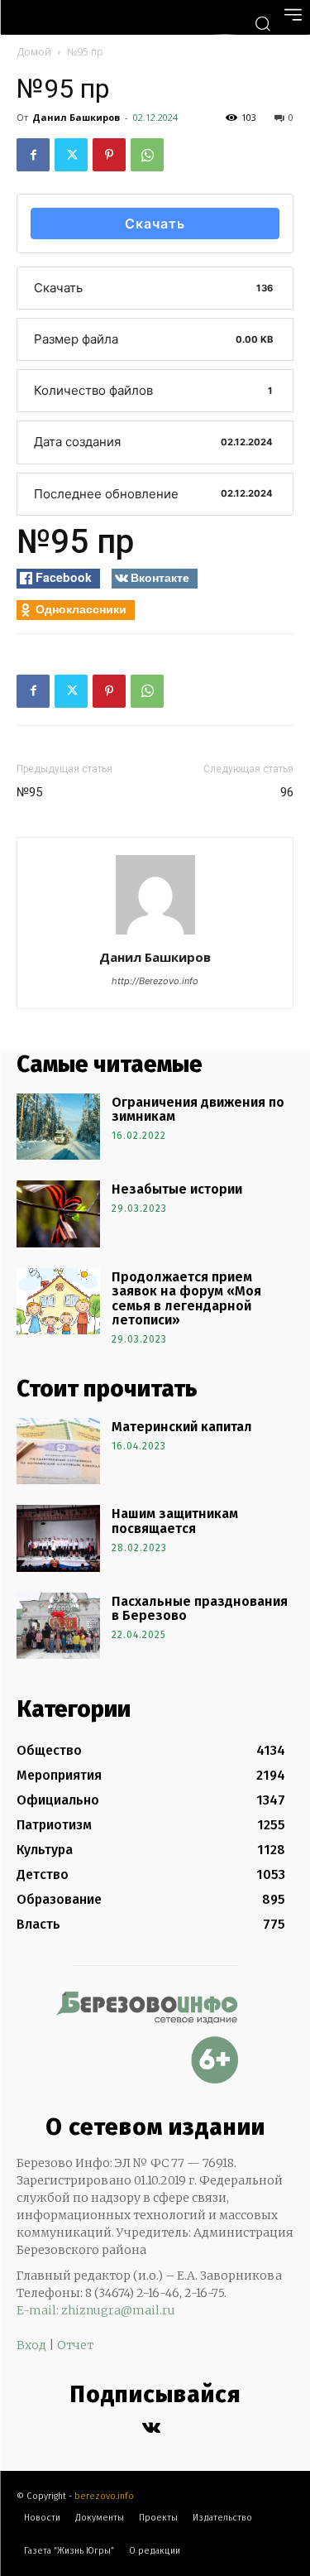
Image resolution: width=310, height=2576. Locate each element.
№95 (29, 792)
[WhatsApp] (147, 155)
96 (287, 792)
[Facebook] (33, 155)
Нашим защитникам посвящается (175, 1521)
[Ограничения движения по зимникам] (58, 1127)
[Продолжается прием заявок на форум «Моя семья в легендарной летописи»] (58, 1301)
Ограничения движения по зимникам (198, 1110)
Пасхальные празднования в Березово (200, 1609)
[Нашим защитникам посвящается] (58, 1538)
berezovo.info (104, 2496)
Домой (34, 52)
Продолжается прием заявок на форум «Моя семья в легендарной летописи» (186, 1299)
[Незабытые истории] (58, 1214)
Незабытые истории (177, 1189)
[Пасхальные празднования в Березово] (58, 1626)
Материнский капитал (182, 1427)
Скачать (155, 223)
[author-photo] (155, 934)
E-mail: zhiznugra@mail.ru (96, 2310)
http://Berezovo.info (155, 981)
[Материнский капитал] (58, 1451)
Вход (31, 2345)
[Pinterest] (109, 155)
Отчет (75, 2345)
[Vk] (151, 2428)
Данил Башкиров (76, 117)
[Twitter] (71, 155)
